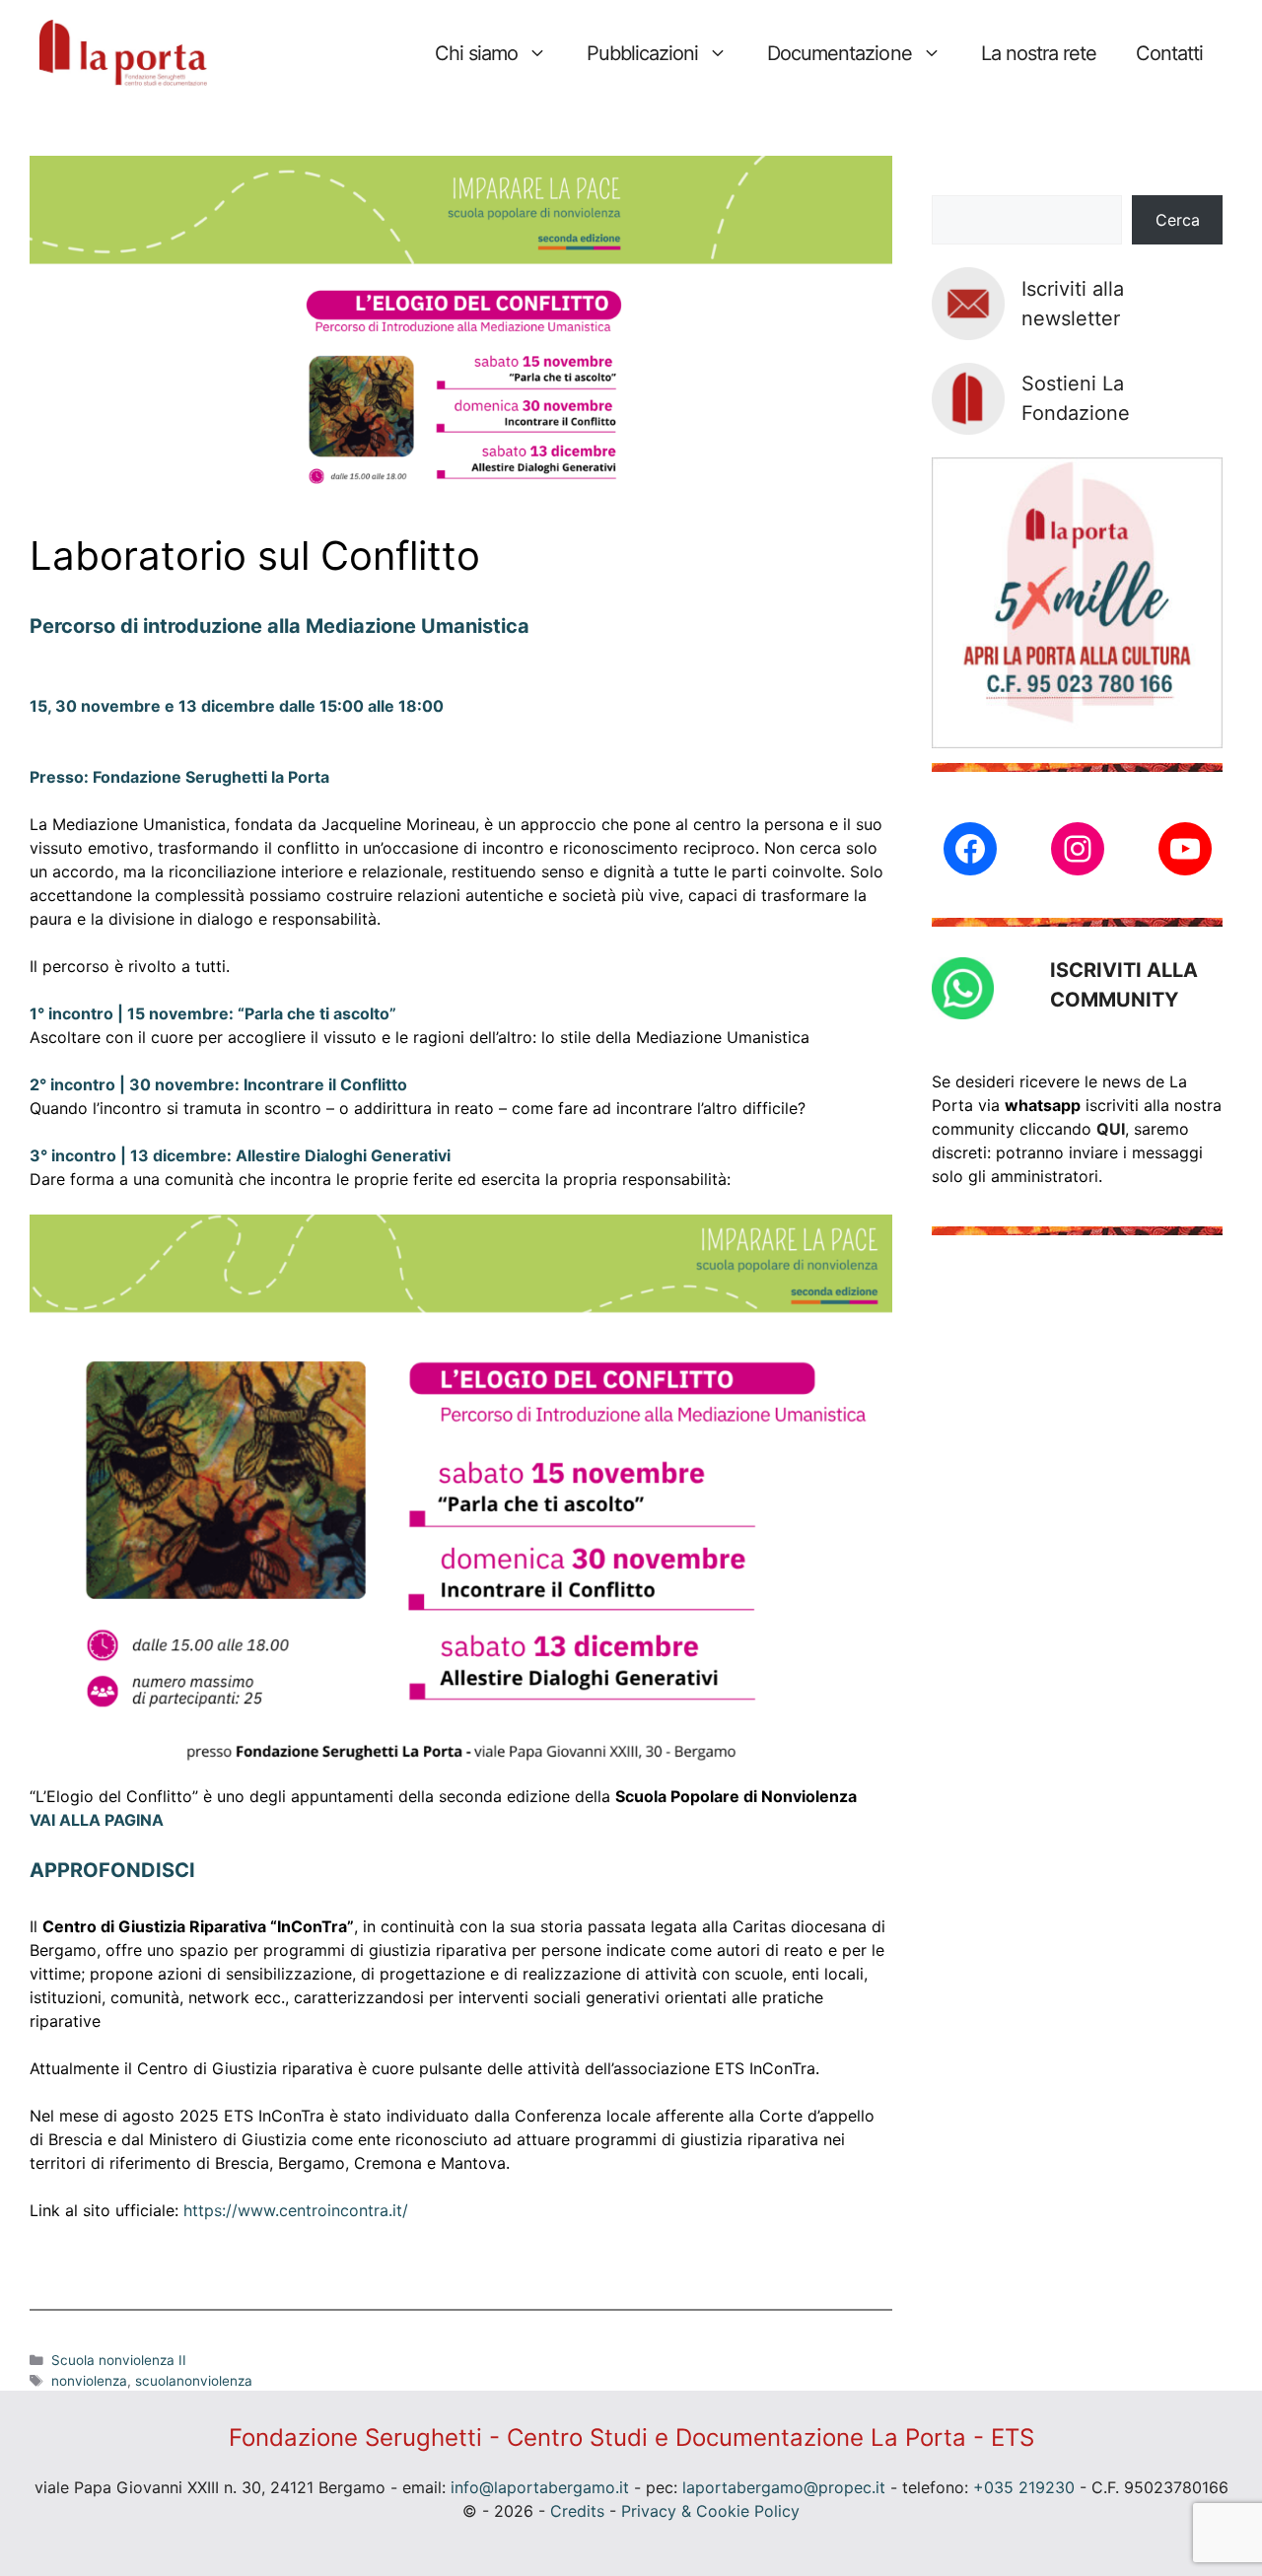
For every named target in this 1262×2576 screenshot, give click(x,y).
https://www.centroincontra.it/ (296, 2210)
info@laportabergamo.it (540, 2487)
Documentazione (839, 53)
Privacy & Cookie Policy (710, 2511)
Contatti (1169, 53)
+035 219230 (1024, 2487)
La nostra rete (1039, 53)
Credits (577, 2511)
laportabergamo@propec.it (784, 2487)
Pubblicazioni (642, 53)
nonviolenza (89, 2381)
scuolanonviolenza (194, 2381)
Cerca (1178, 220)
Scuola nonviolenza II (119, 2360)
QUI (1111, 1129)
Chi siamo (476, 53)
